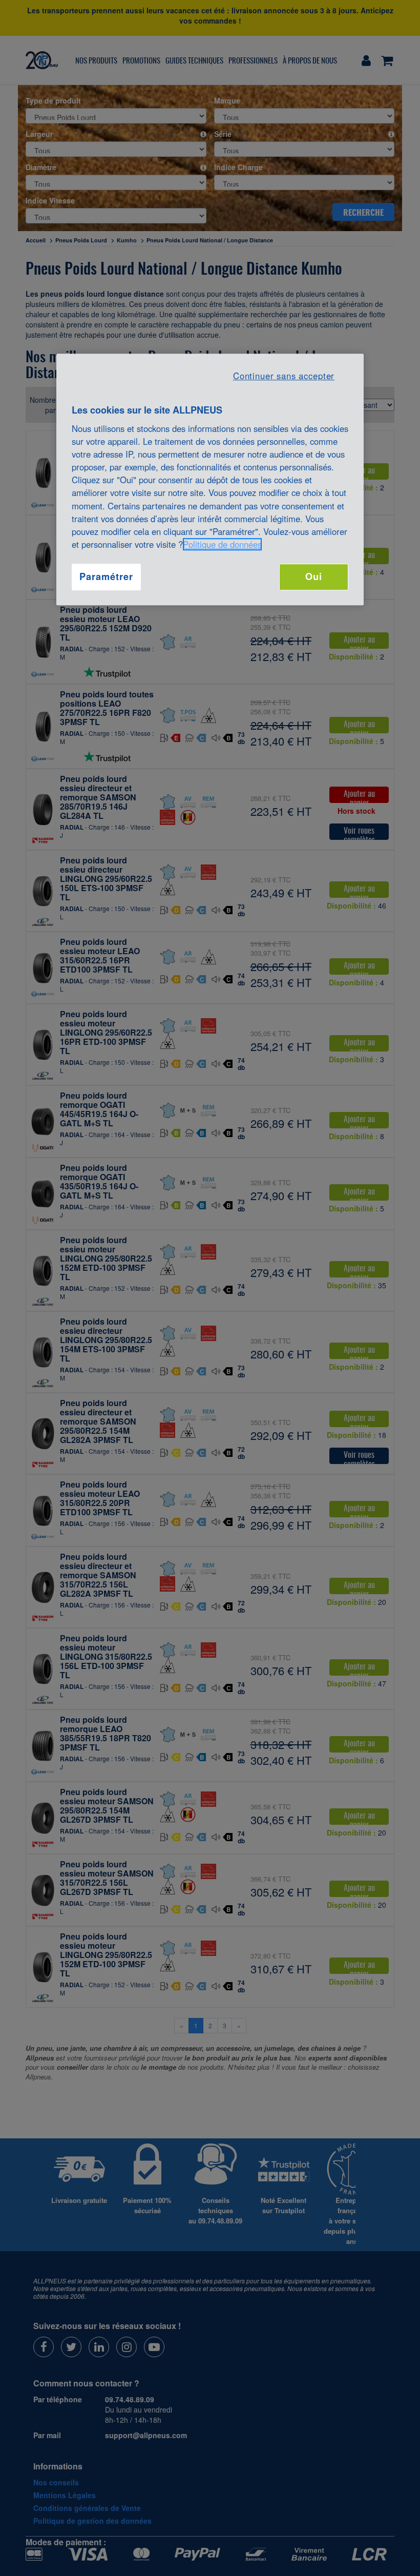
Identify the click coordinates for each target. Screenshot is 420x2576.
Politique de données (222, 544)
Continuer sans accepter (284, 376)
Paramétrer (106, 577)
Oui (314, 577)
